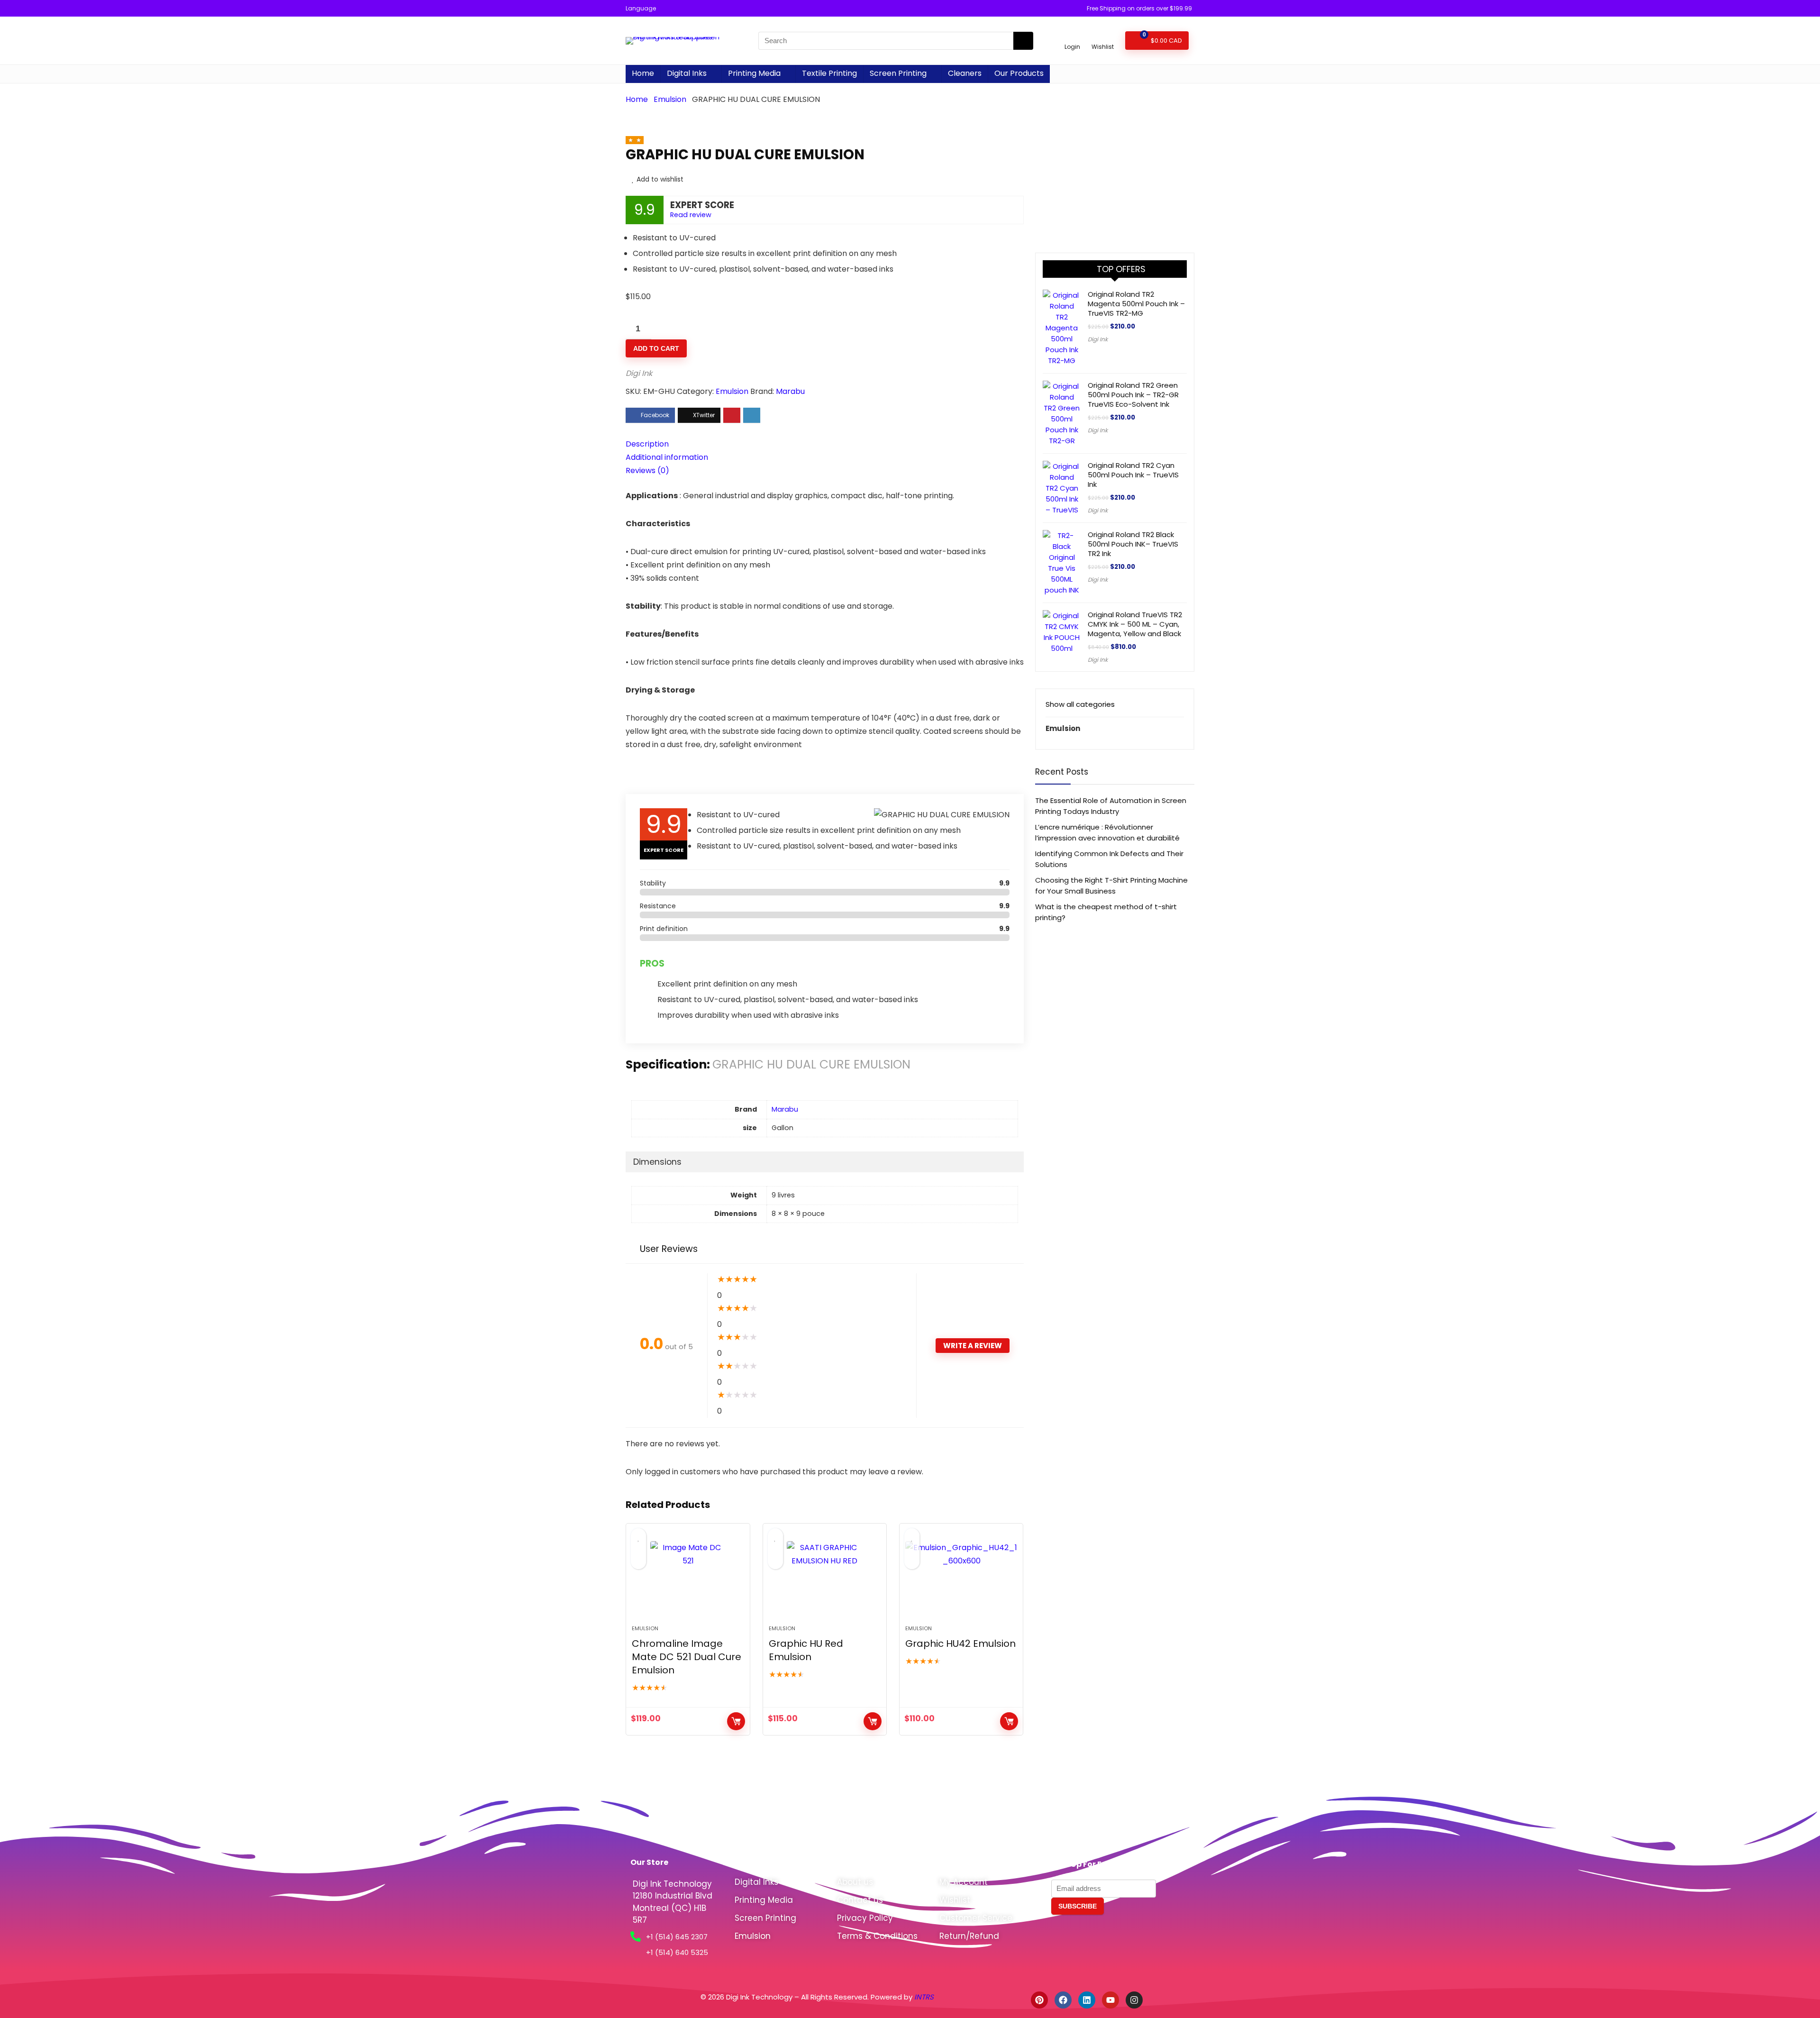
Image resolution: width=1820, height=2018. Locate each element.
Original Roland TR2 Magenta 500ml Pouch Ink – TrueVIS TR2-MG (1136, 304)
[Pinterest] (1039, 2000)
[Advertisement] (1115, 164)
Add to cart (656, 348)
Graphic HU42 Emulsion (960, 1644)
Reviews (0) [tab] (647, 470)
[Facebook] (1063, 2000)
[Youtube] (1110, 2000)
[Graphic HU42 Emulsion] (961, 1579)
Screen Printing (898, 73)
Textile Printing (829, 73)
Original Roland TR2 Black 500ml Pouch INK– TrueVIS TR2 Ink (1133, 544)
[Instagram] (1134, 2000)
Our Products (1019, 73)
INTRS (925, 1997)
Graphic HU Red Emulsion (806, 1650)
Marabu (790, 391)
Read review (691, 215)
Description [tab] (647, 444)
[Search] (1023, 41)
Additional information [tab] (667, 457)
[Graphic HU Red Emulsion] (825, 1579)
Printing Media (754, 73)
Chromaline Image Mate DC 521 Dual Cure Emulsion (687, 1657)
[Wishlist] (1103, 36)
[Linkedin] (1087, 2000)
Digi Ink (639, 373)
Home (643, 73)
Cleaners (965, 73)
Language (641, 8)
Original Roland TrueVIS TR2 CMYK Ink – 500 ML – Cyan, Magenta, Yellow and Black (1135, 624)
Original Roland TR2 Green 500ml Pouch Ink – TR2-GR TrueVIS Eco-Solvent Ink (1133, 395)
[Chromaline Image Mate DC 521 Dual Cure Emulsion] (688, 1579)
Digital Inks (687, 73)
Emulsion (670, 99)
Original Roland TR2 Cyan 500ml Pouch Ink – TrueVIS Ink (1133, 475)
